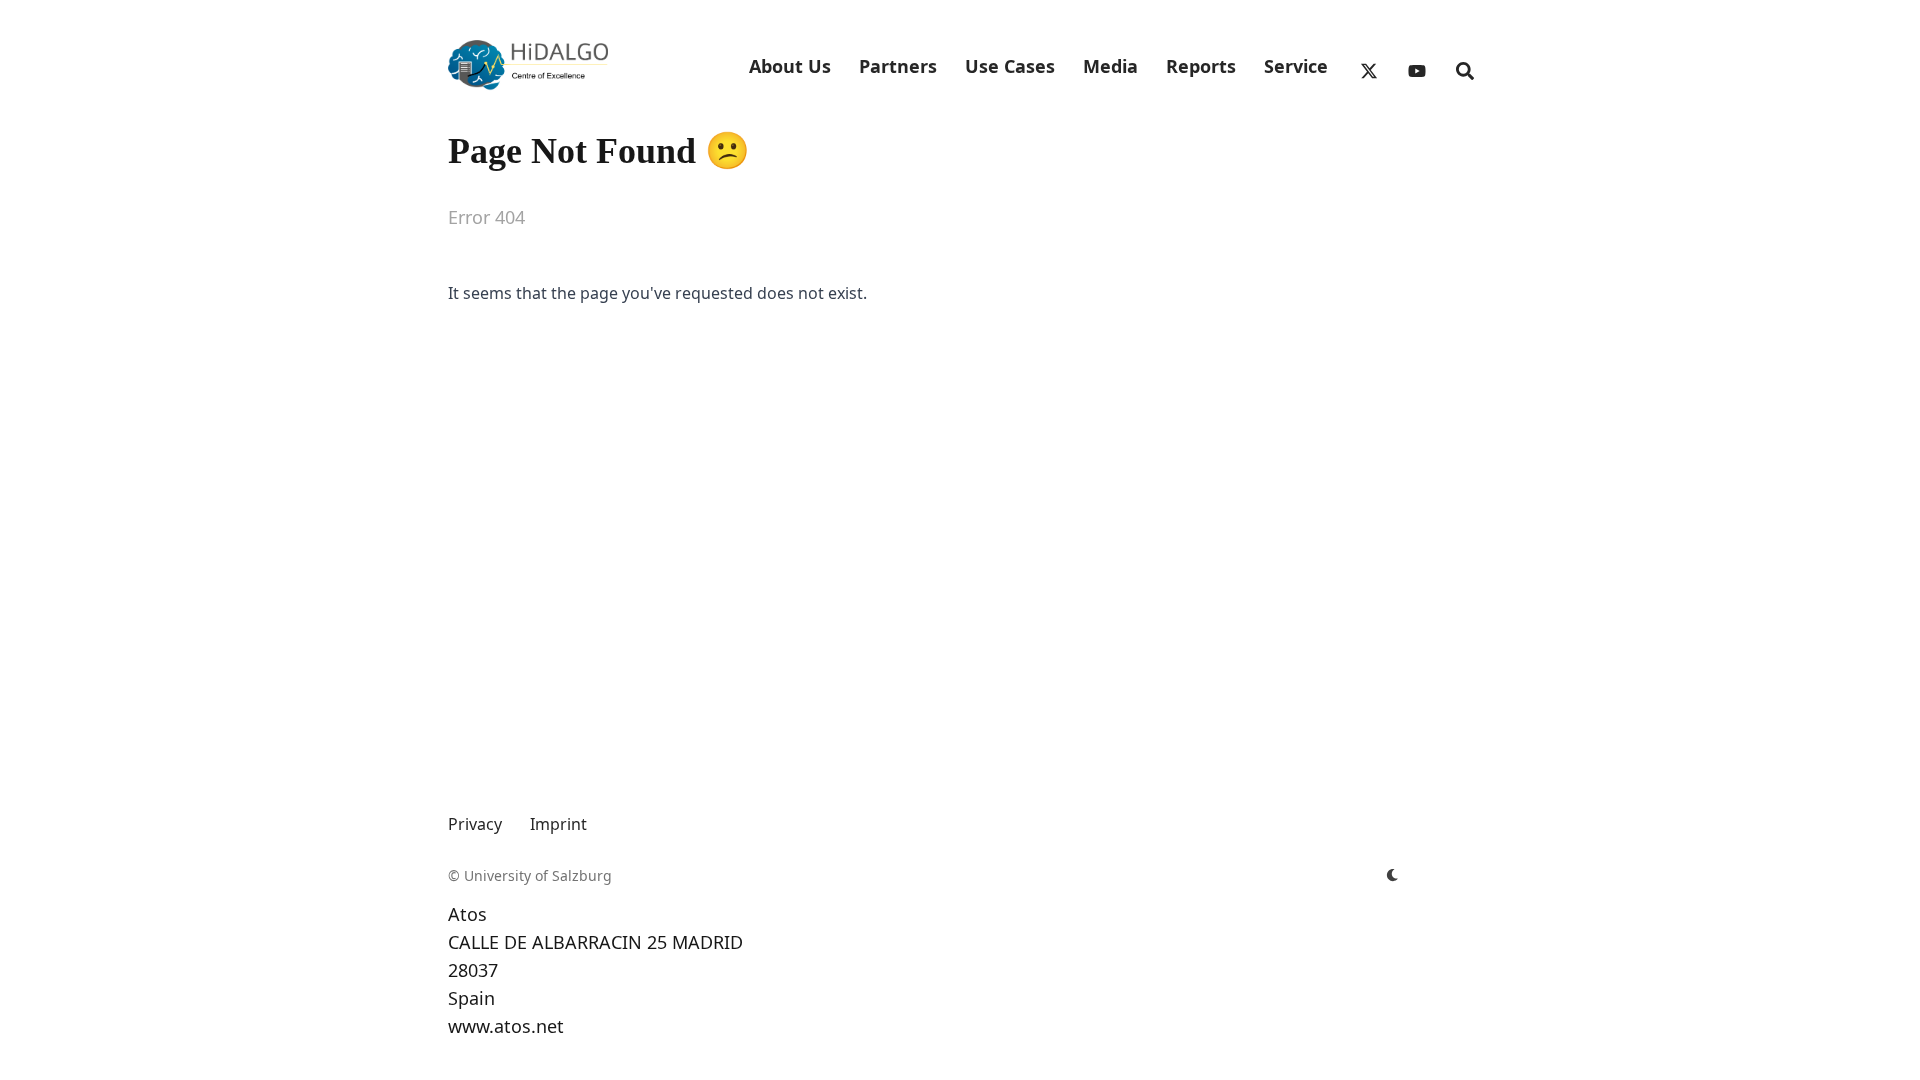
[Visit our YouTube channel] (1414, 66)
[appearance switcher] (1392, 876)
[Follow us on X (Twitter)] (1366, 66)
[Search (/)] (1462, 66)
